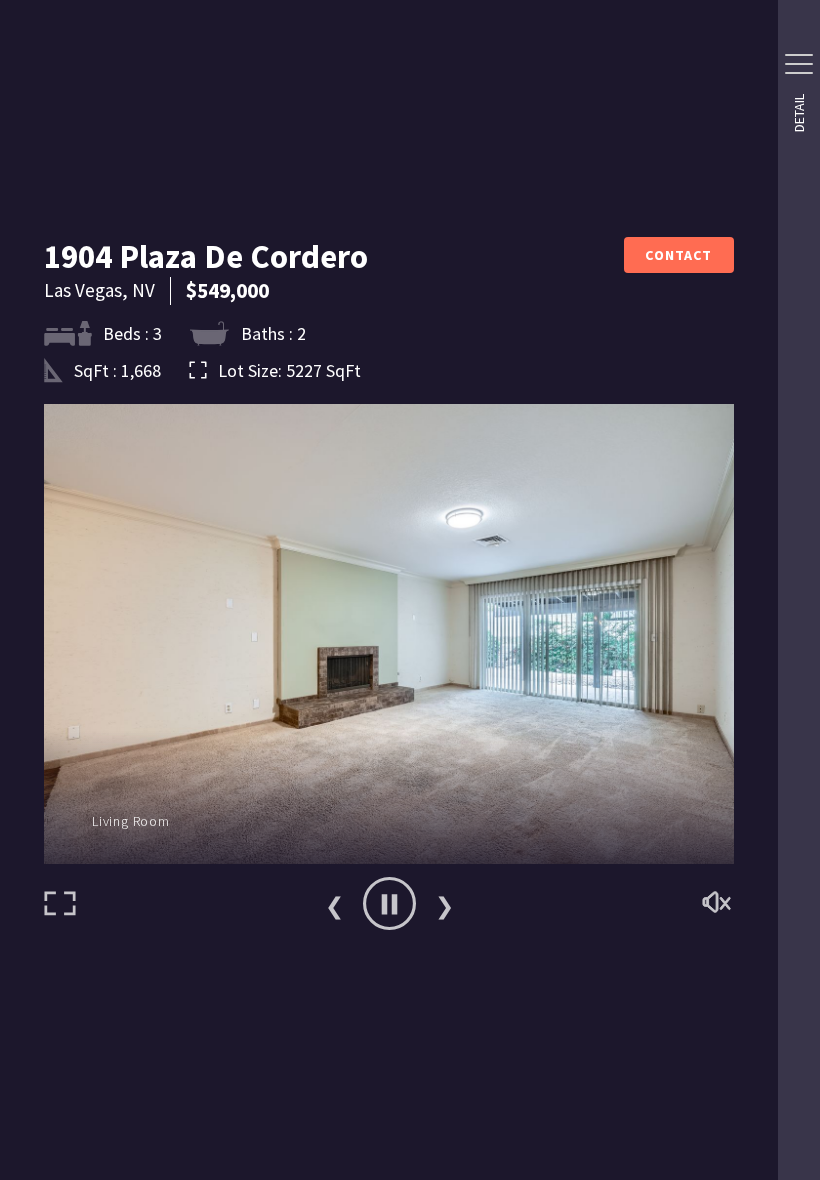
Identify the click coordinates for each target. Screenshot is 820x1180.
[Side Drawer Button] (799, 64)
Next (444, 904)
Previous (334, 904)
